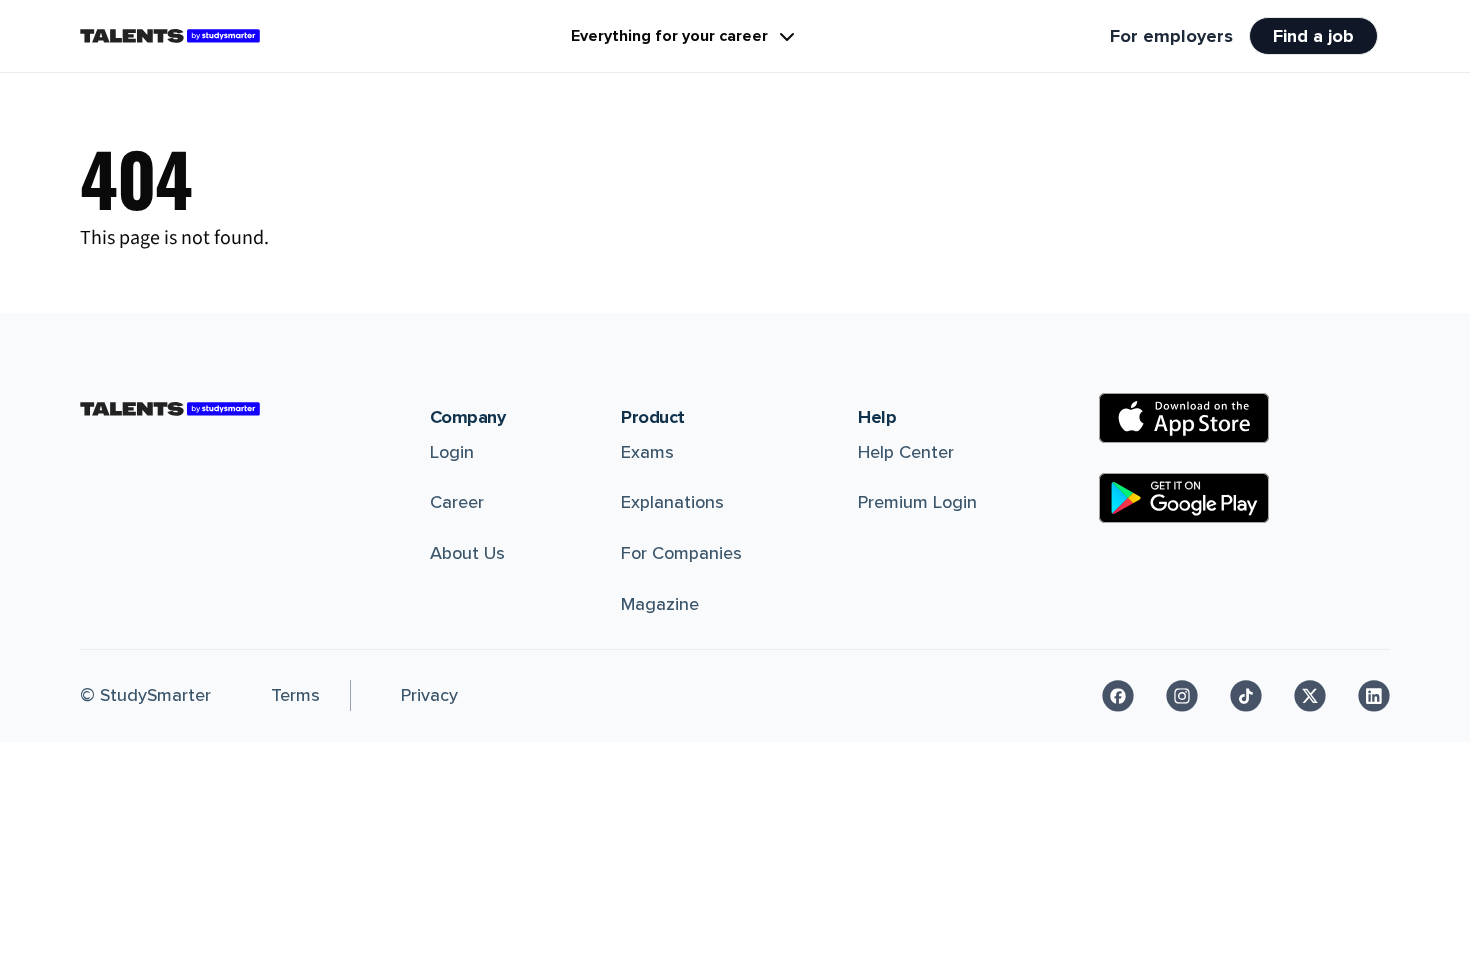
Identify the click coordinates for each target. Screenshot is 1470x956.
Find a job (1313, 36)
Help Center (906, 452)
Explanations (672, 502)
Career (457, 502)
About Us (467, 553)
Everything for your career (669, 36)
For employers (1171, 36)
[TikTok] (1246, 696)
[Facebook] (1118, 696)
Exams (647, 452)
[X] (1310, 696)
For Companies (681, 553)
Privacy (429, 695)
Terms (295, 695)
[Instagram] (1182, 696)
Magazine (660, 604)
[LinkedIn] (1374, 696)
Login (452, 452)
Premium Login (917, 502)
